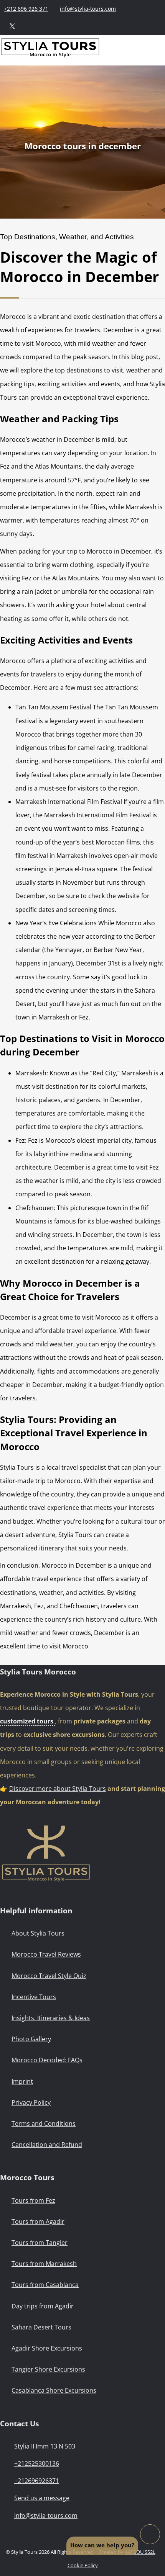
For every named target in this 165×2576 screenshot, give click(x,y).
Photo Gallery (31, 2039)
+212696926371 (37, 2481)
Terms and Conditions (44, 2124)
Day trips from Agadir (43, 2306)
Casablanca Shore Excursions (54, 2390)
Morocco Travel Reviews (46, 1954)
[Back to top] (150, 2534)
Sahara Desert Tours (41, 2327)
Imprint (22, 2081)
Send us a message (42, 2498)
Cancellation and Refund (47, 2145)
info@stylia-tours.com (88, 9)
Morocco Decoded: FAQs (47, 2060)
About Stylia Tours (38, 1933)
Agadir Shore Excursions (47, 2348)
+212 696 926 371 (26, 9)
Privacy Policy (31, 2102)
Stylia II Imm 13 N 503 (45, 2446)
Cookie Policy (83, 2565)
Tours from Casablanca (45, 2285)
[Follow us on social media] (12, 26)
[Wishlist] (66, 26)
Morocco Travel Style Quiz (49, 1976)
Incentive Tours (34, 1997)
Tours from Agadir (38, 2222)
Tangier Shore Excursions (48, 2369)
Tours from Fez (33, 2200)
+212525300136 (37, 2463)
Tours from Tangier (40, 2243)
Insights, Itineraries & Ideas (51, 2018)
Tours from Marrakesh (44, 2264)
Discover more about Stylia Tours (58, 1789)
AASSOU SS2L (140, 2552)
